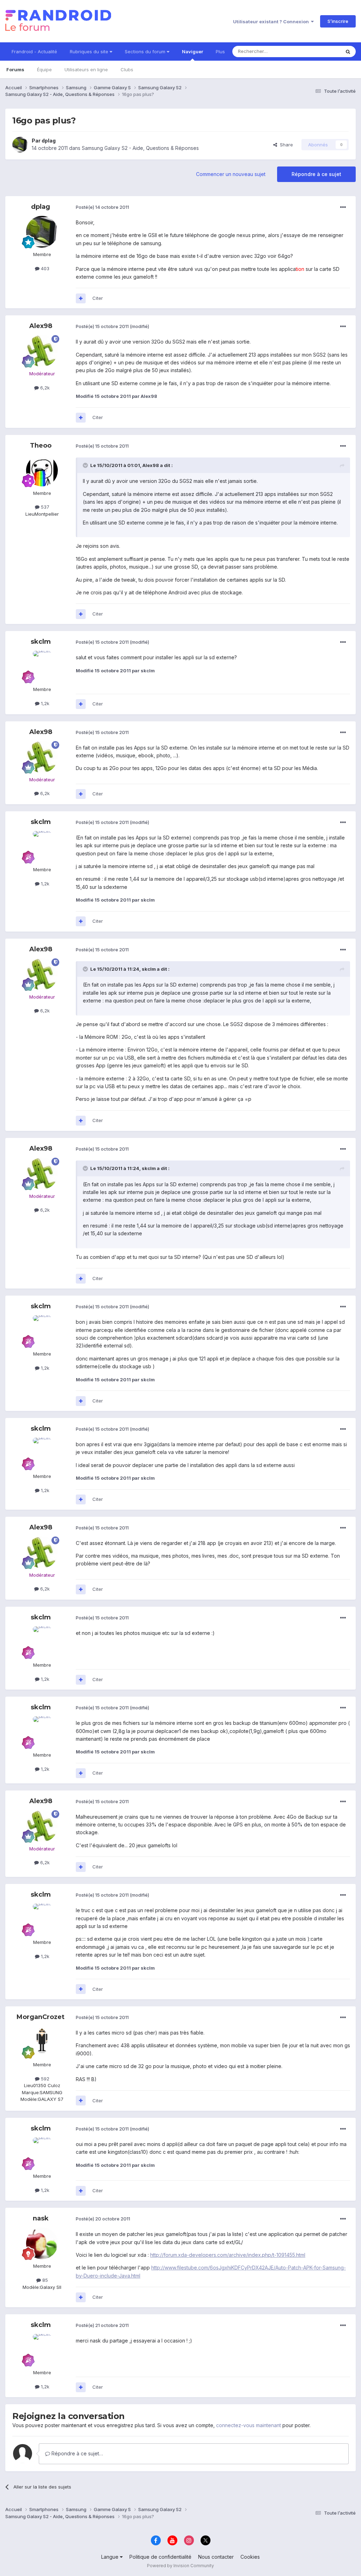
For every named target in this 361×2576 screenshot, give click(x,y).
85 (44, 2280)
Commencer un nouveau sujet (231, 174)
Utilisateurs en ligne (86, 69)
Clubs (127, 69)
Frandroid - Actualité (34, 51)
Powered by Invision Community (180, 2566)
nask (41, 2218)
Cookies (250, 2557)
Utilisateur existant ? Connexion (272, 22)
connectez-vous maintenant (249, 2425)
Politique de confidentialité (160, 2557)
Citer (98, 298)
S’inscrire (338, 21)
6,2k (44, 388)
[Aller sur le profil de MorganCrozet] (42, 2042)
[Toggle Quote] (86, 465)
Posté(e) (102, 207)
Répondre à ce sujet (316, 174)
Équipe (44, 69)
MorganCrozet (41, 2017)
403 (44, 268)
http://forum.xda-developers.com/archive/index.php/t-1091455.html (228, 2255)
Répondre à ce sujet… (77, 2453)
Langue (111, 2557)
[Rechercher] (348, 51)
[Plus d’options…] (343, 207)
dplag (49, 141)
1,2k (44, 703)
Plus (220, 51)
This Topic (320, 51)
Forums (15, 69)
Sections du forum (146, 51)
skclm (41, 642)
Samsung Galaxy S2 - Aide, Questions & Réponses (140, 148)
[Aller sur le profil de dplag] (20, 145)
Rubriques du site (90, 51)
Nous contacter (216, 2557)
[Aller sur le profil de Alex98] (42, 351)
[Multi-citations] (81, 298)
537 (44, 507)
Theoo (41, 446)
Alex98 (41, 326)
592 (44, 2079)
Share (285, 145)
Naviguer (192, 51)
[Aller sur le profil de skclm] (42, 667)
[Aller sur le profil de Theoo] (42, 471)
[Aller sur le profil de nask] (42, 2243)
